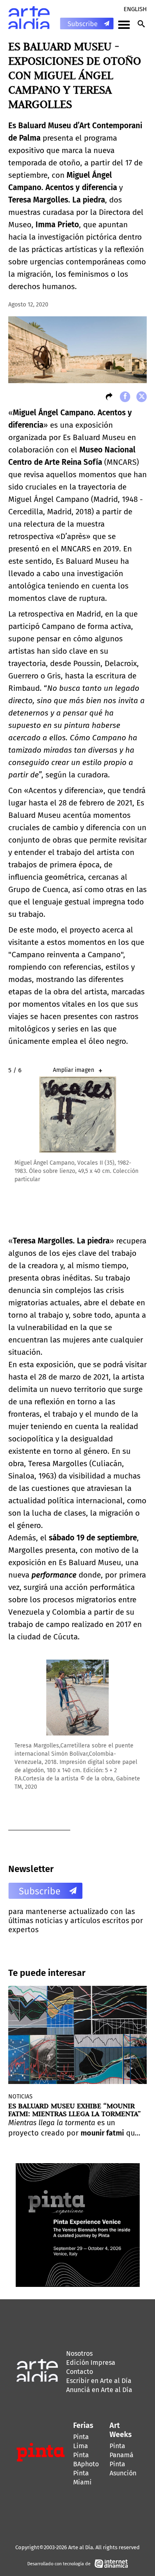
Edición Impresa (91, 2363)
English (135, 9)
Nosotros (79, 2353)
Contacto (80, 2372)
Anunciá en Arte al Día (99, 2390)
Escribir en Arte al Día (99, 2381)
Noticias (20, 2097)
